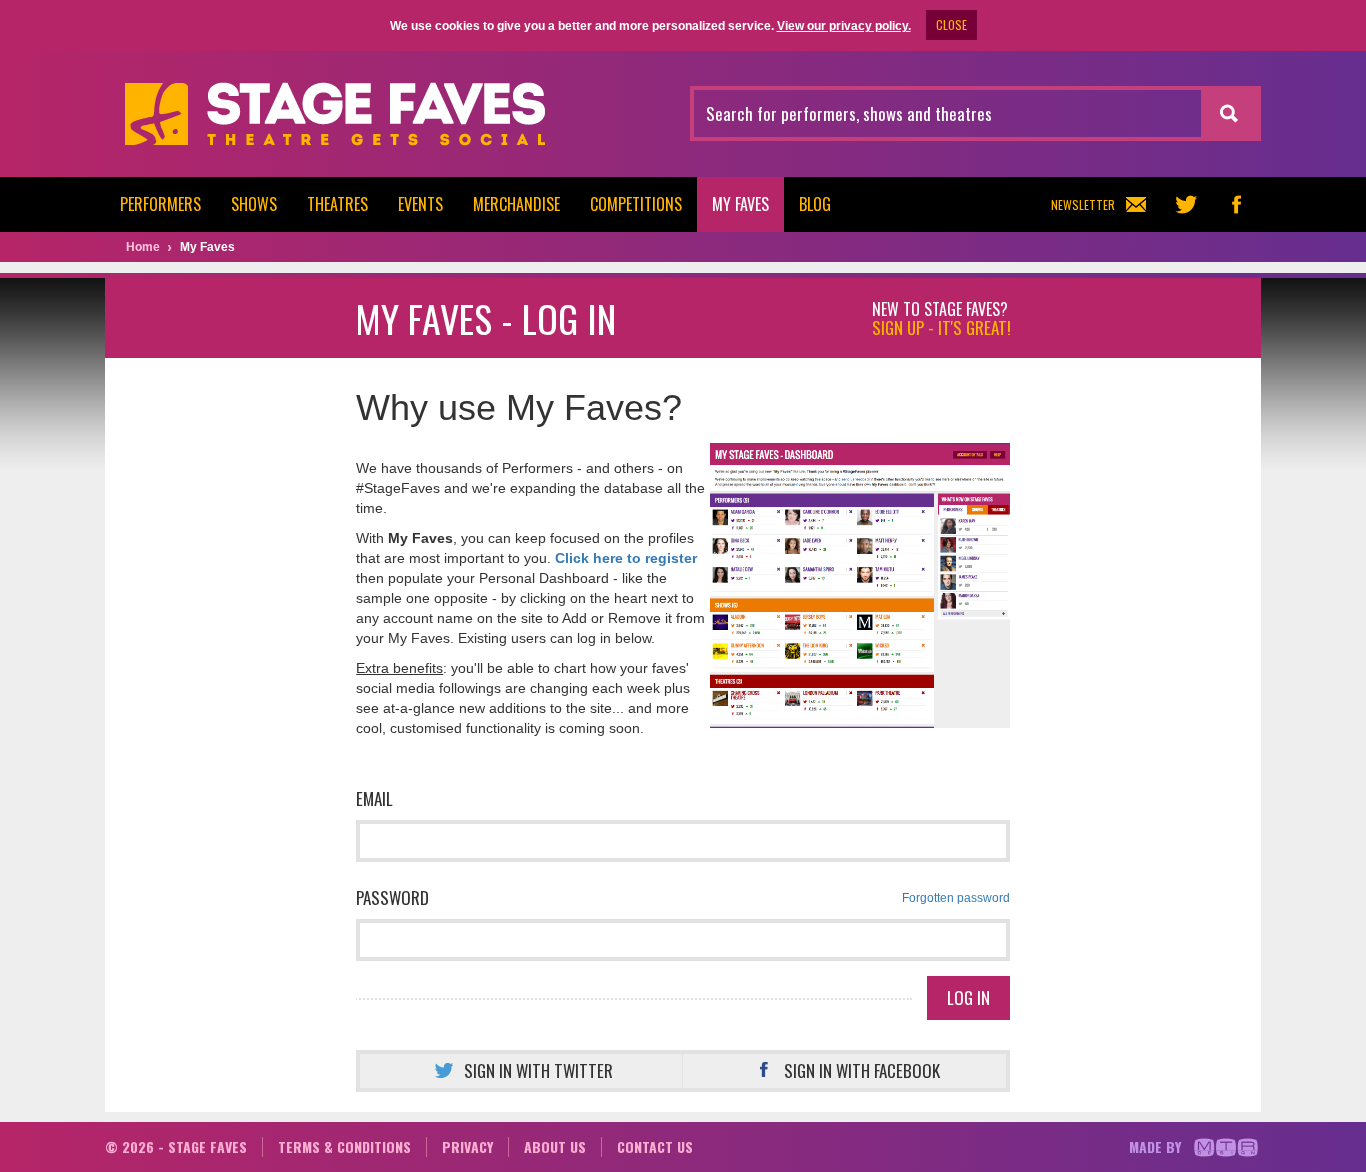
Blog (815, 204)
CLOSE (951, 24)
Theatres (337, 204)
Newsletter (1083, 204)
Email (374, 798)
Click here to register (626, 558)
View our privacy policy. (844, 26)
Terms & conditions (344, 1146)
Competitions (636, 204)
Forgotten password (956, 898)
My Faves (740, 204)
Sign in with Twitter (538, 1070)
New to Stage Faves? (941, 319)
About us (555, 1146)
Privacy (467, 1146)
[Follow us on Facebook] (1236, 204)
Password (683, 897)
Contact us (655, 1146)
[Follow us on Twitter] (1186, 204)
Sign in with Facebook (862, 1070)
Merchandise (516, 204)
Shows (254, 204)
